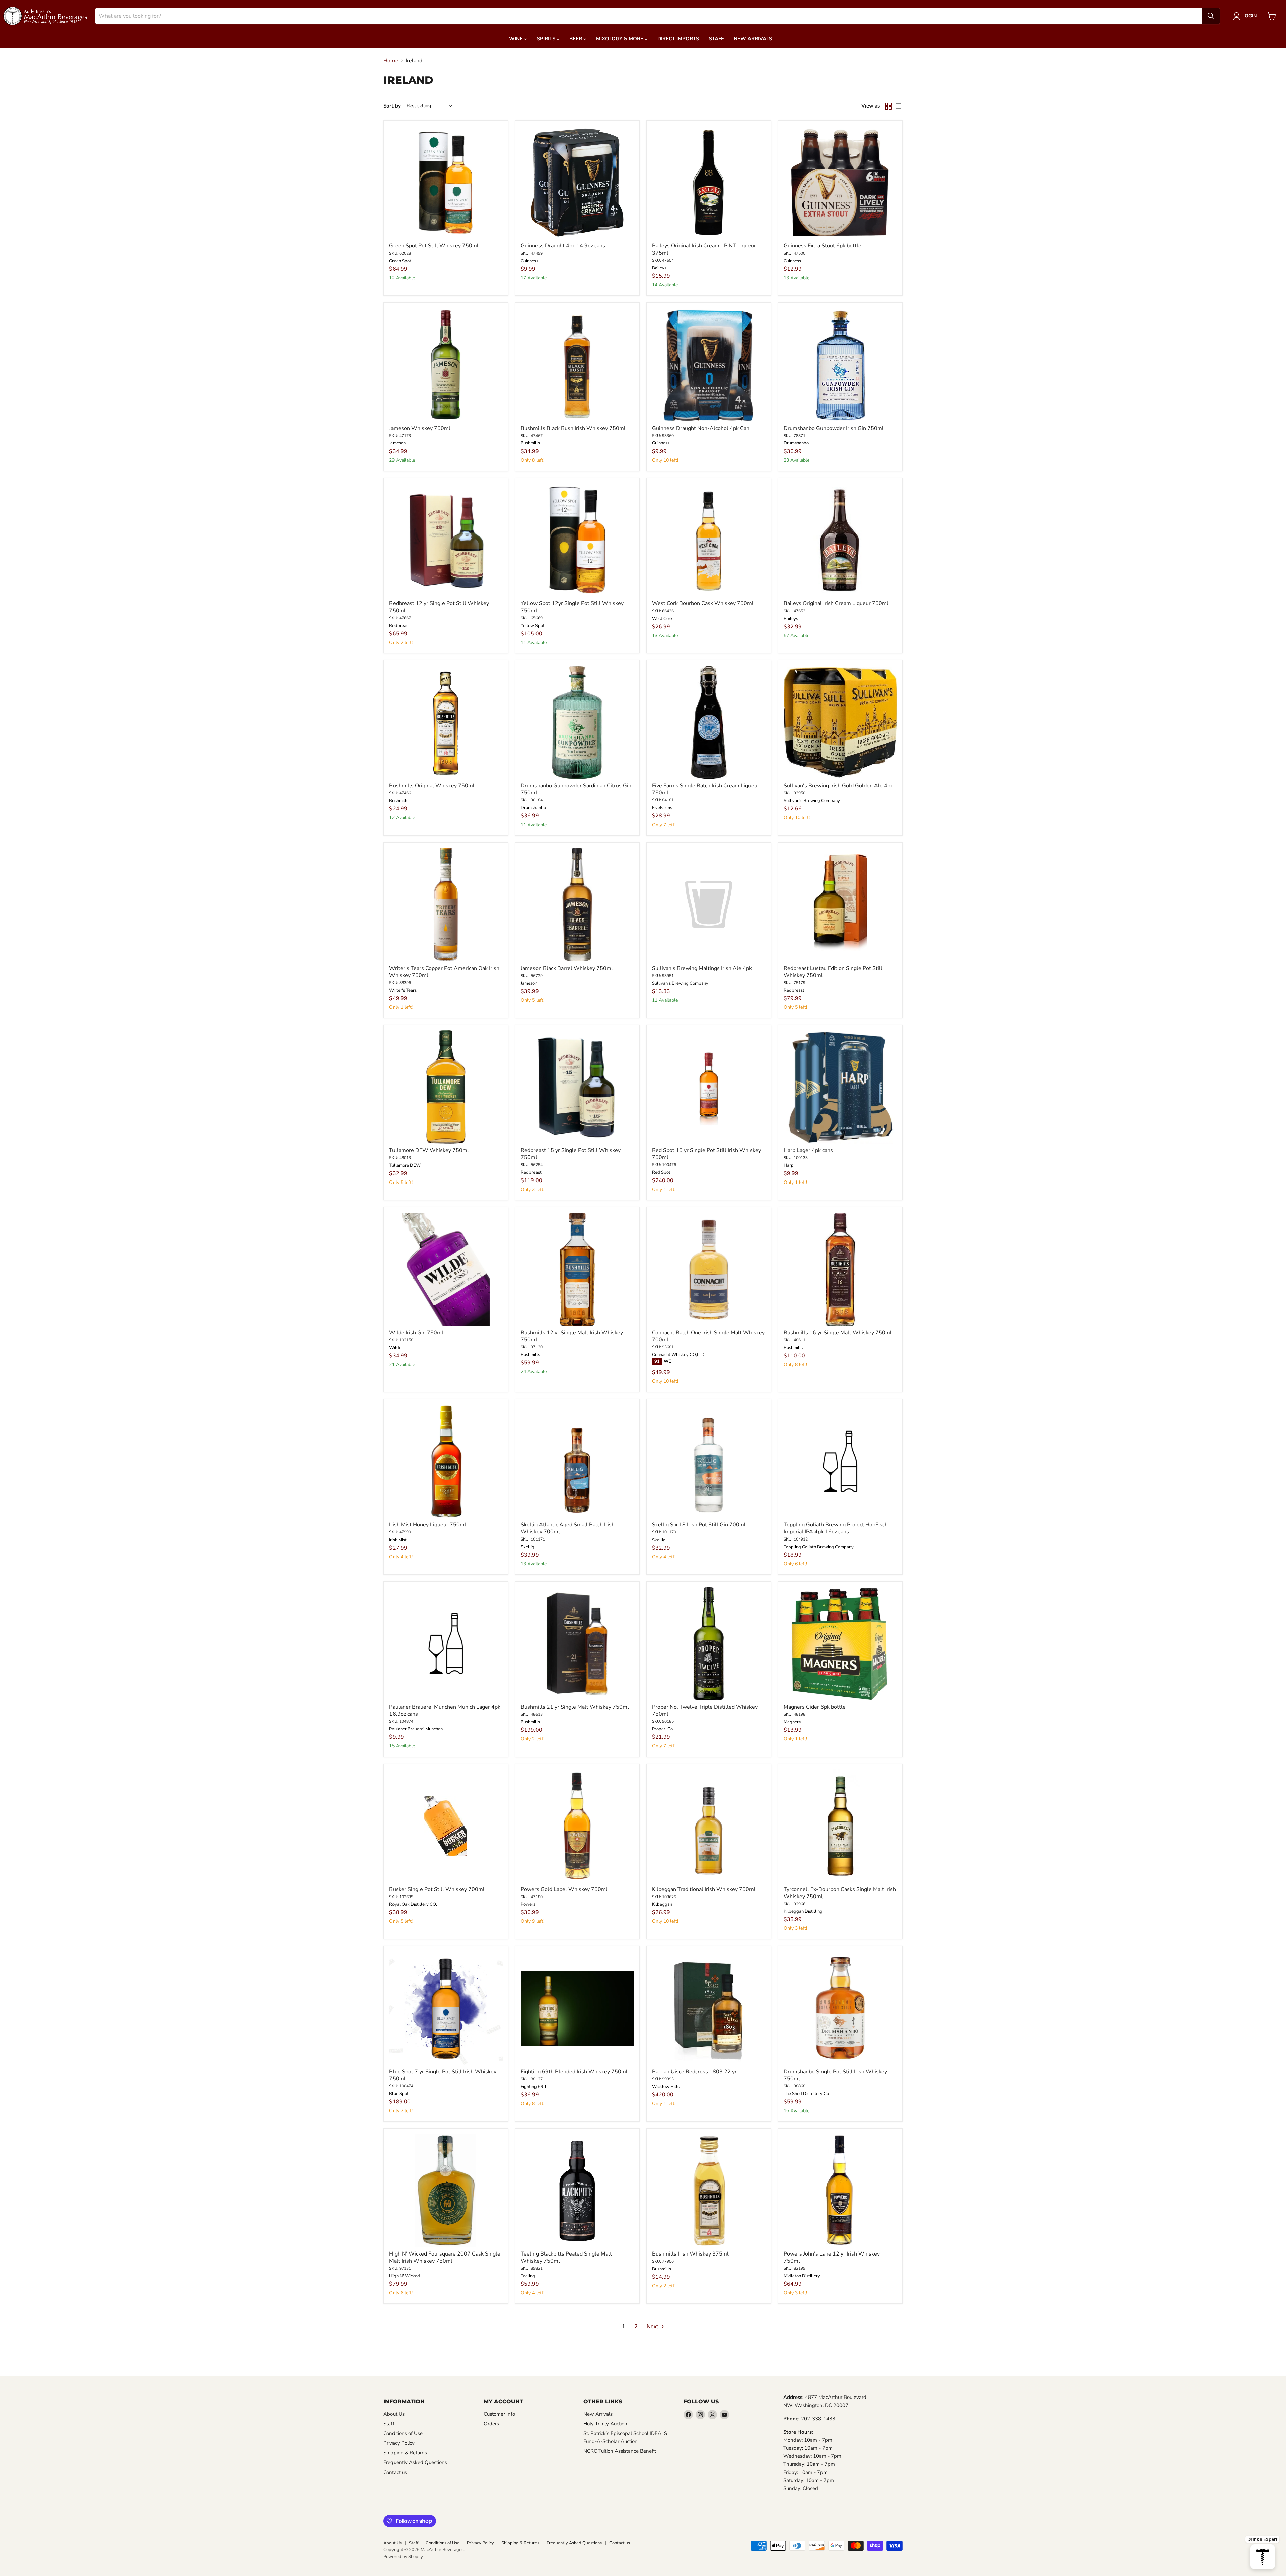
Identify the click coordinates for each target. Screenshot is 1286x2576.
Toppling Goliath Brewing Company (819, 1547)
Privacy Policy (399, 2443)
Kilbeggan (662, 1904)
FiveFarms (662, 808)
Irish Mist (398, 1540)
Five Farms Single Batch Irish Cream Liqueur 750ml (706, 789)
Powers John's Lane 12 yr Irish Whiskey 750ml (832, 2257)
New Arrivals (753, 39)
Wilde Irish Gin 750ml (416, 1333)
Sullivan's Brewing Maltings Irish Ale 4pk (702, 968)
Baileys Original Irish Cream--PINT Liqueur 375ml (704, 249)
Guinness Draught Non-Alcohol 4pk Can (701, 428)
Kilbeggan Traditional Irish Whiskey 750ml (704, 1889)
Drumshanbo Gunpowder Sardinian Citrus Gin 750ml (576, 789)
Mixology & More (620, 39)
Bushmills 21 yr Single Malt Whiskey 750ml (575, 1707)
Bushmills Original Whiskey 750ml (432, 786)
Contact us (395, 2472)
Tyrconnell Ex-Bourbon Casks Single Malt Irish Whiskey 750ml (840, 1893)
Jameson (397, 443)
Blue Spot (399, 2094)
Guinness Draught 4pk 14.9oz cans (563, 246)
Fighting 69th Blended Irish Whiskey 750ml (574, 2072)
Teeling (528, 2276)
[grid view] (888, 106)
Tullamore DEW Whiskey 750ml (429, 1150)
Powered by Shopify (403, 2557)
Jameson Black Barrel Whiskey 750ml (567, 968)
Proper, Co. (663, 1729)
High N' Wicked (405, 2276)
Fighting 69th (534, 2087)
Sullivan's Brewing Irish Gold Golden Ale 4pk (838, 786)
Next (653, 2327)
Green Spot (400, 261)
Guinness (529, 261)
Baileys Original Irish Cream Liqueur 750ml (836, 603)
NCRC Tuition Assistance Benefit (620, 2451)
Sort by (392, 106)
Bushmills (530, 443)
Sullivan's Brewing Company (812, 801)
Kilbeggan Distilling (803, 1911)
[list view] (898, 106)
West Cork (662, 619)
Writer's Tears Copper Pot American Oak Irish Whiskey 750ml (444, 972)
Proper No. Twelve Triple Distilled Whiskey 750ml (705, 1710)
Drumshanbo (796, 443)
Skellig (528, 1547)
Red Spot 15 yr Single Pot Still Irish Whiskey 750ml (706, 1154)
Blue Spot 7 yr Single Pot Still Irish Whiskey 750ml (443, 2075)
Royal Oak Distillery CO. (413, 1904)
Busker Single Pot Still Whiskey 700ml (437, 1889)
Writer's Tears (403, 990)
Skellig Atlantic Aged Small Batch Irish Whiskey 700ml (568, 1528)
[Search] (1211, 16)
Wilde (395, 1348)
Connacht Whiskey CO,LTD (678, 1355)
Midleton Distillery (802, 2276)
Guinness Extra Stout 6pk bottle (823, 246)
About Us (394, 2414)
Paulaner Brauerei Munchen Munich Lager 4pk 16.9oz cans (445, 1710)
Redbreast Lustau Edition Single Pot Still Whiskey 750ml (833, 972)
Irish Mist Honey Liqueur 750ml (428, 1525)
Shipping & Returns (405, 2453)
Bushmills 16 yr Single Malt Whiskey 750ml (838, 1333)
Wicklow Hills (666, 2087)
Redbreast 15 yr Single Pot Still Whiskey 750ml (571, 1154)
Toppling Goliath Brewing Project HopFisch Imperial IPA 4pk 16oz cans (836, 1528)
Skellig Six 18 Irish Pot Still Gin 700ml (699, 1525)
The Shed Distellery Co (806, 2094)
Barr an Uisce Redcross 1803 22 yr (694, 2072)
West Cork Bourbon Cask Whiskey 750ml (703, 603)
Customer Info (499, 2414)
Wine (517, 39)
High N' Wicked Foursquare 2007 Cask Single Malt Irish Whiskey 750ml (445, 2257)
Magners (792, 1722)
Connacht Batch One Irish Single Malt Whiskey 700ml (708, 1336)
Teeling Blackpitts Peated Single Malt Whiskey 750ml (566, 2257)
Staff (716, 39)
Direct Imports (678, 39)
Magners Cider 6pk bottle (815, 1707)
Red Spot (661, 1172)
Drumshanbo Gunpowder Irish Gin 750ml (834, 428)
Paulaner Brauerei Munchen (416, 1729)
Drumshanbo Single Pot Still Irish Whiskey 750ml (835, 2075)
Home (391, 61)
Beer (576, 39)
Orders (491, 2424)
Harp (789, 1165)
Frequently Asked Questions (415, 2462)
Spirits (547, 39)
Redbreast (400, 626)
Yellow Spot (533, 626)
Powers (528, 1904)
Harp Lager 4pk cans (808, 1150)
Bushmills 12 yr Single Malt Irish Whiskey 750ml (572, 1336)
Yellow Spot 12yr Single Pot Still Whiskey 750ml (572, 607)
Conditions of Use (403, 2433)
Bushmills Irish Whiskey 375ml (690, 2254)
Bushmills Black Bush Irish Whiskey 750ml (573, 428)
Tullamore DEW (405, 1165)
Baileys (659, 268)
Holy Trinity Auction (605, 2424)
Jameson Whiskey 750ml (420, 428)
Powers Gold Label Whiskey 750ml (564, 1889)
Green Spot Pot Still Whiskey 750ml (434, 246)
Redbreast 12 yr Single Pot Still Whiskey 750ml (439, 607)
